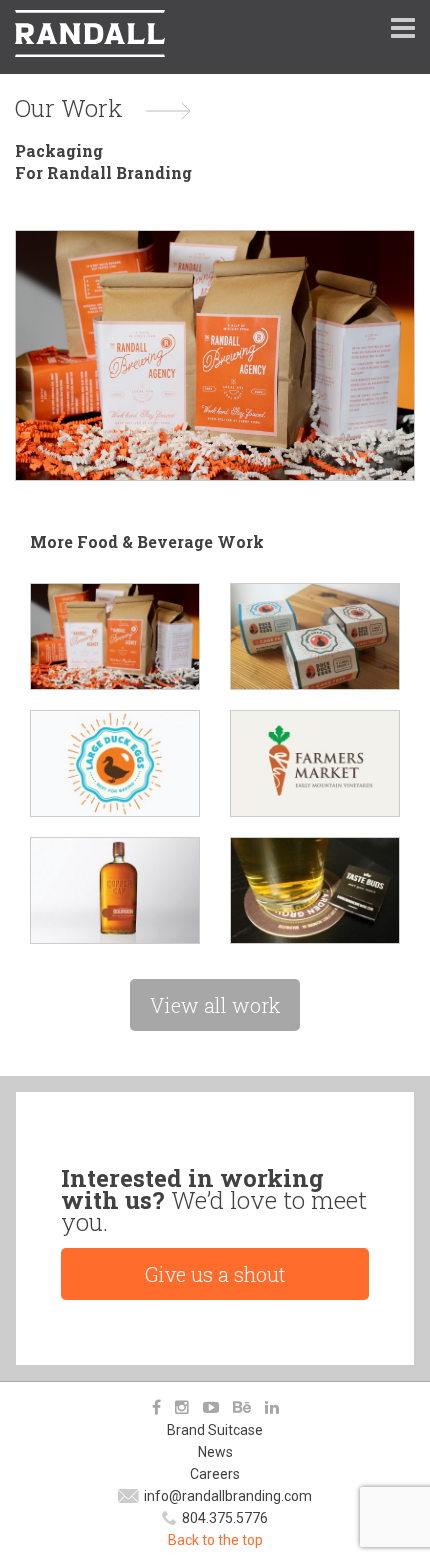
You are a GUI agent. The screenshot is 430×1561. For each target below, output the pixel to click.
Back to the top (215, 1540)
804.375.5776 (225, 1518)
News (215, 1452)
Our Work (69, 108)
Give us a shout (215, 1274)
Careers (215, 1474)
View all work (215, 1005)
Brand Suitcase (215, 1430)
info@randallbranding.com (228, 1496)
